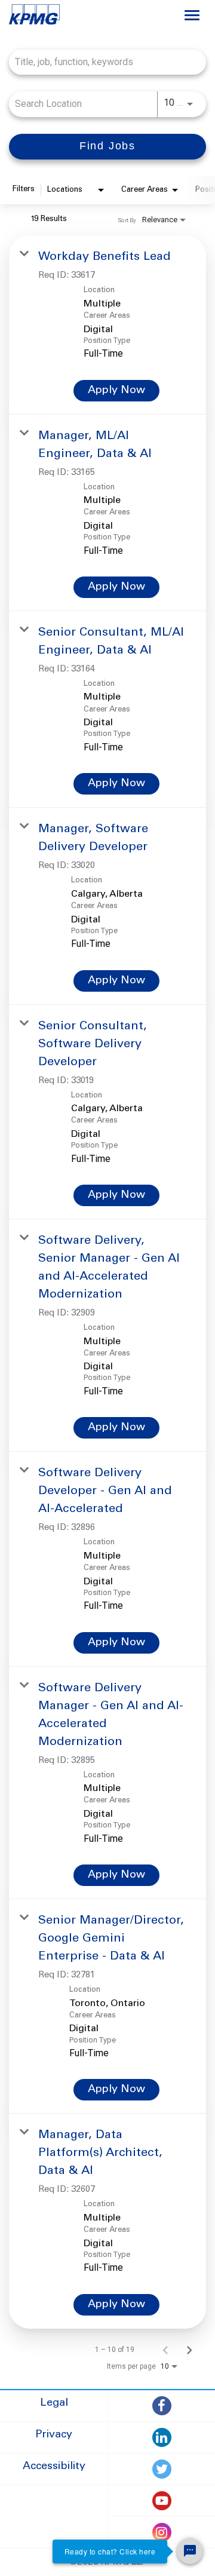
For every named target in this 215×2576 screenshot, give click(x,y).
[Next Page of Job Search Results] (189, 2350)
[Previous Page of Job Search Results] (165, 2350)
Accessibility (54, 2467)
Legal (54, 2403)
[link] (107, 325)
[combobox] (102, 62)
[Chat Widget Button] (190, 2551)
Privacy (54, 2435)
